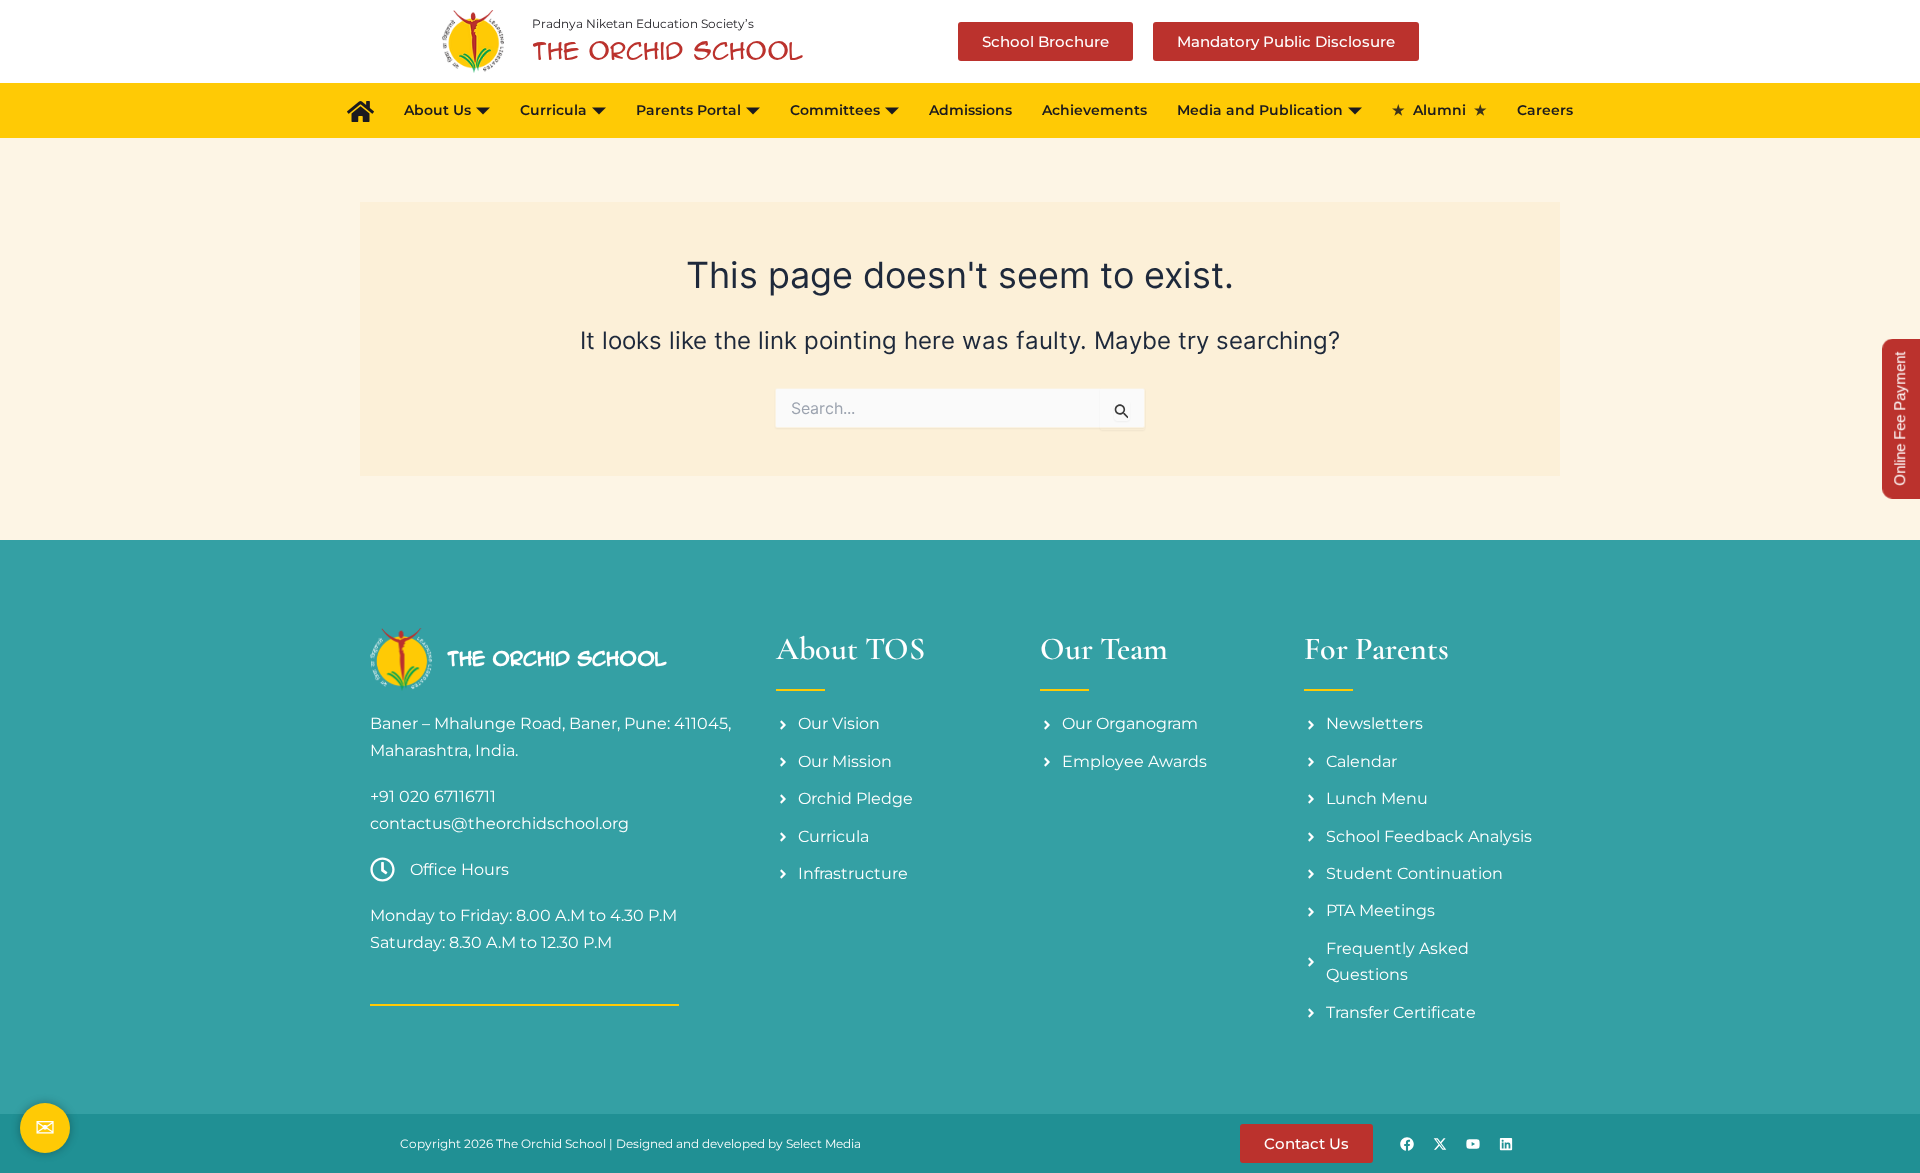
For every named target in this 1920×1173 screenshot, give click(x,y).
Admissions (970, 110)
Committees (835, 110)
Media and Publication (1260, 110)
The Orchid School (556, 659)
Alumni (1439, 110)
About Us (437, 110)
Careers (1545, 110)
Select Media (823, 1143)
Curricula (553, 110)
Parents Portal (688, 110)
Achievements (1094, 110)
